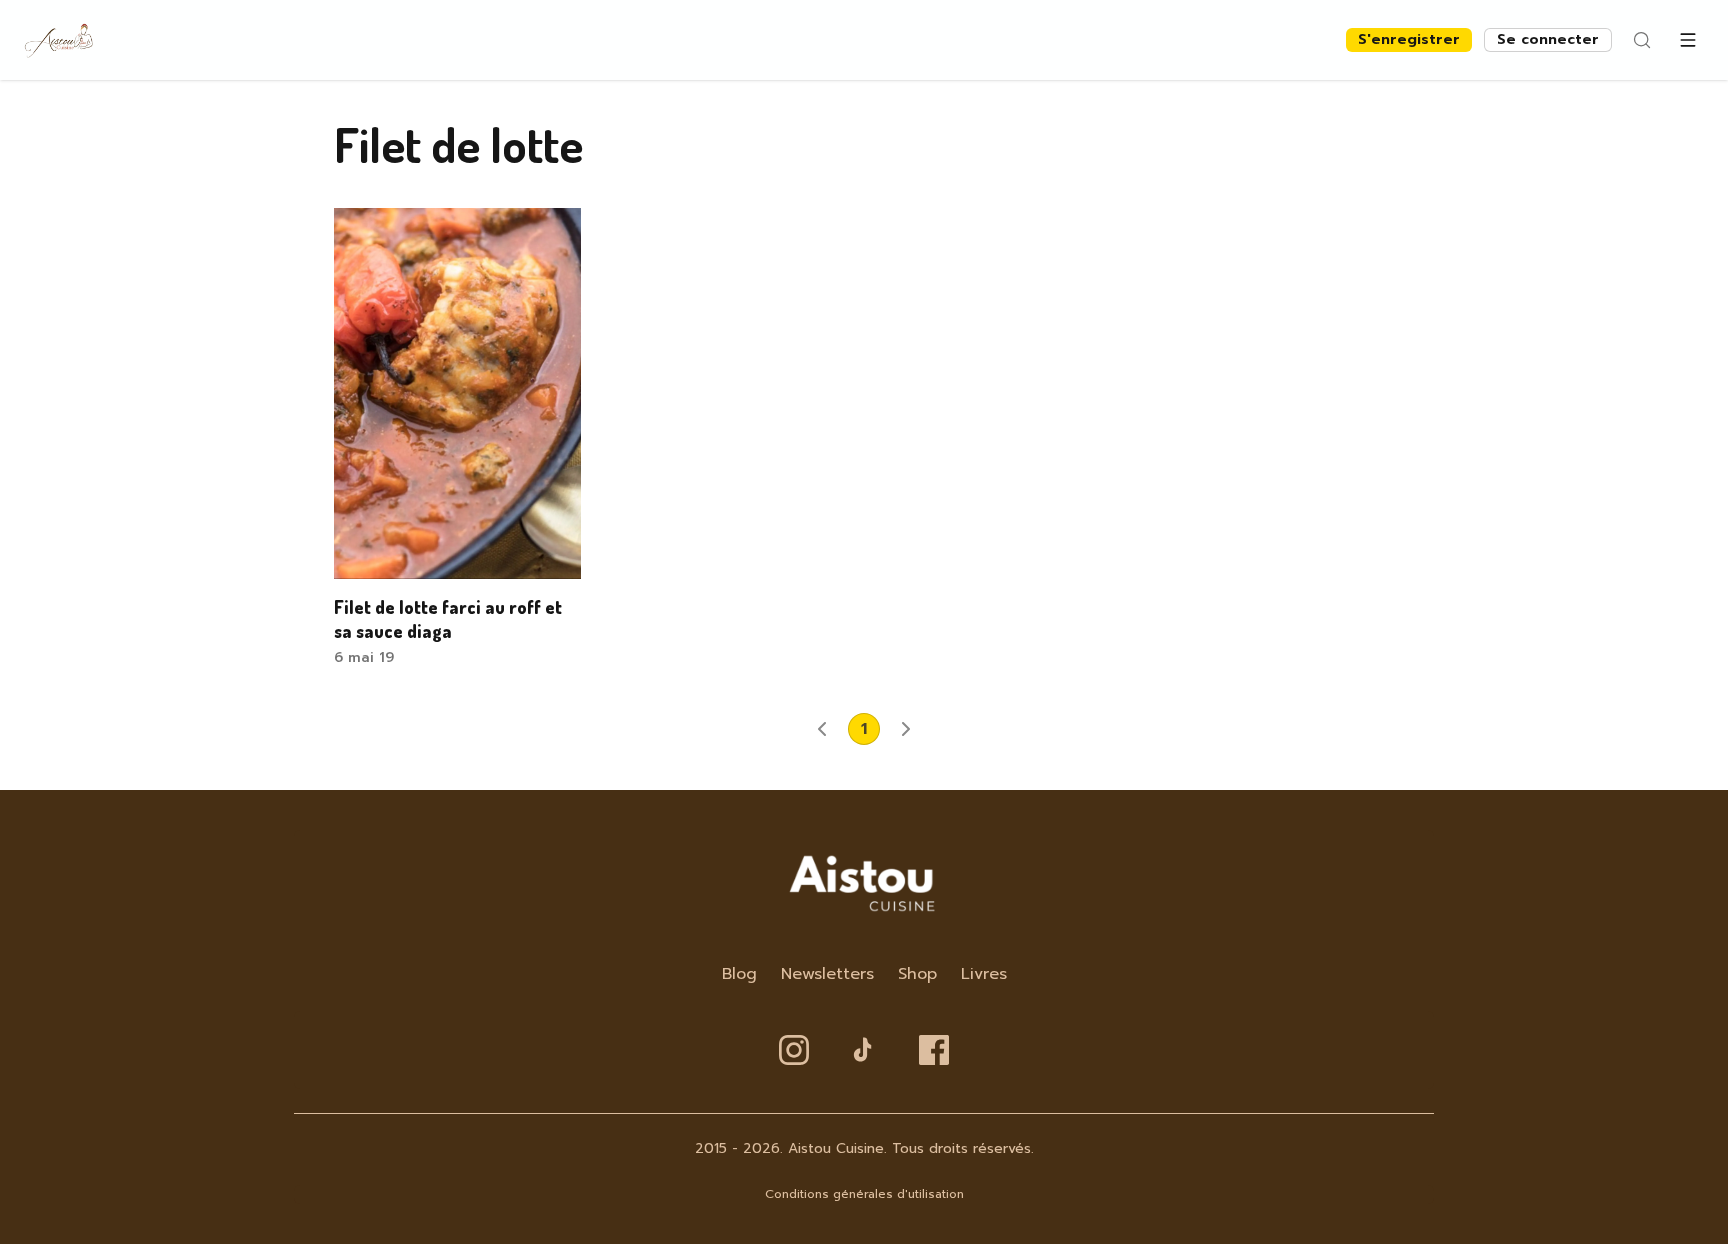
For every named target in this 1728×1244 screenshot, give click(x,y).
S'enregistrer (1409, 39)
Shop (917, 974)
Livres (984, 974)
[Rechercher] (1642, 40)
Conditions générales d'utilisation (864, 1194)
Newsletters (827, 974)
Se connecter (1548, 39)
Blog (739, 974)
